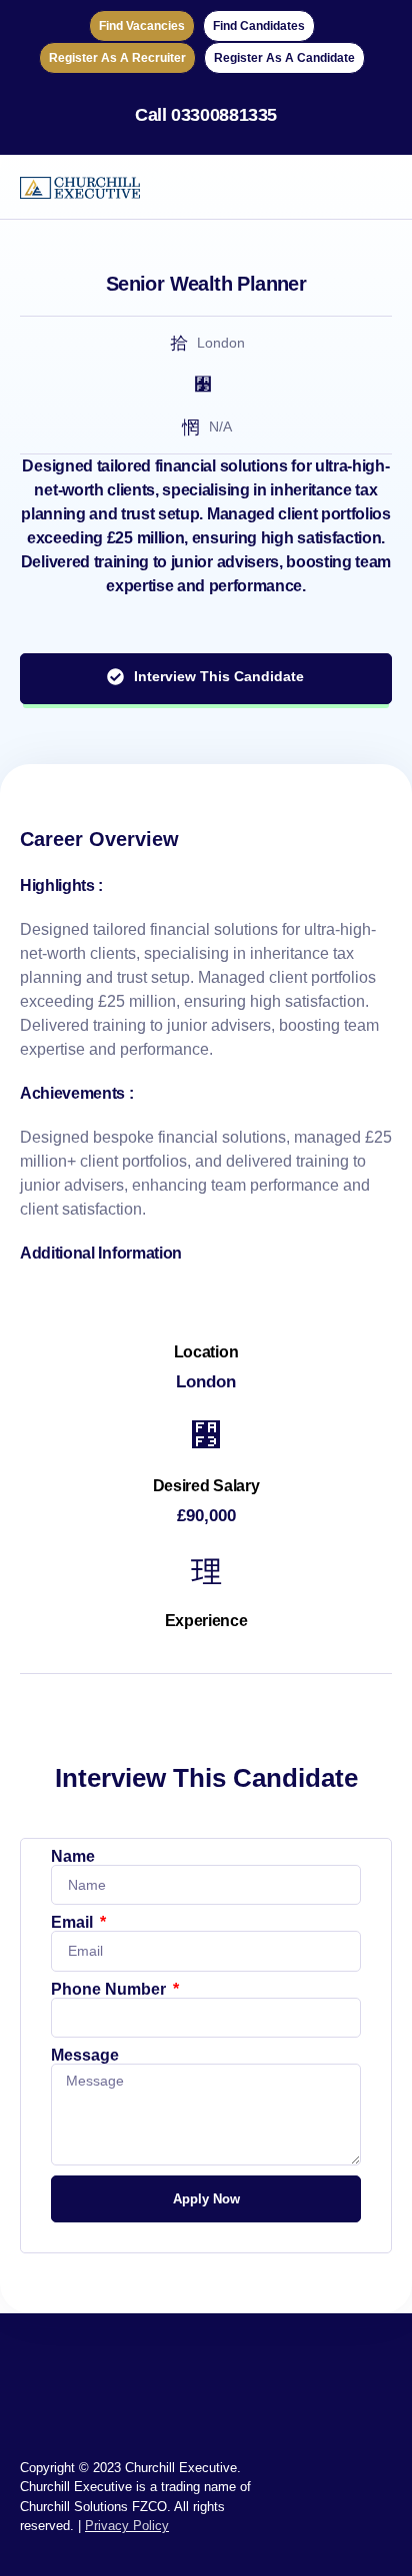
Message (85, 2056)
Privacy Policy (127, 2526)
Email (74, 1923)
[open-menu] (380, 187)
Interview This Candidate (219, 676)
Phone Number (110, 1990)
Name (73, 1857)
